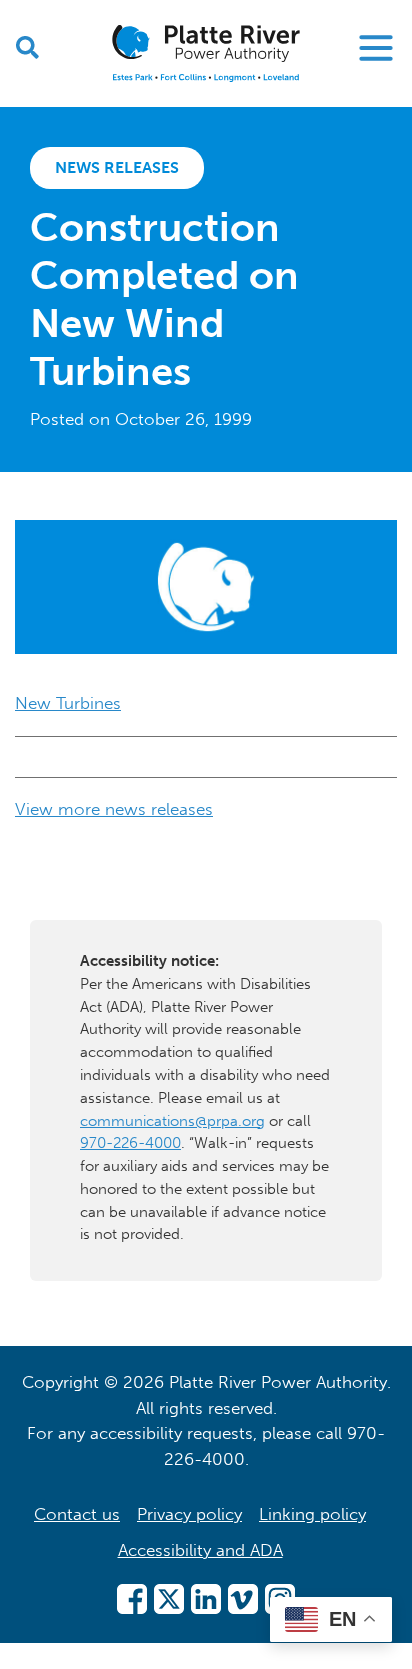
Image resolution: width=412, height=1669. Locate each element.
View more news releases (114, 809)
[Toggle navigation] (376, 48)
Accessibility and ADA (200, 1550)
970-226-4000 (130, 1143)
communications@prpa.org (172, 1121)
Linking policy (312, 1514)
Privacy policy (189, 1514)
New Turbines (68, 703)
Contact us (77, 1514)
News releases (117, 167)
